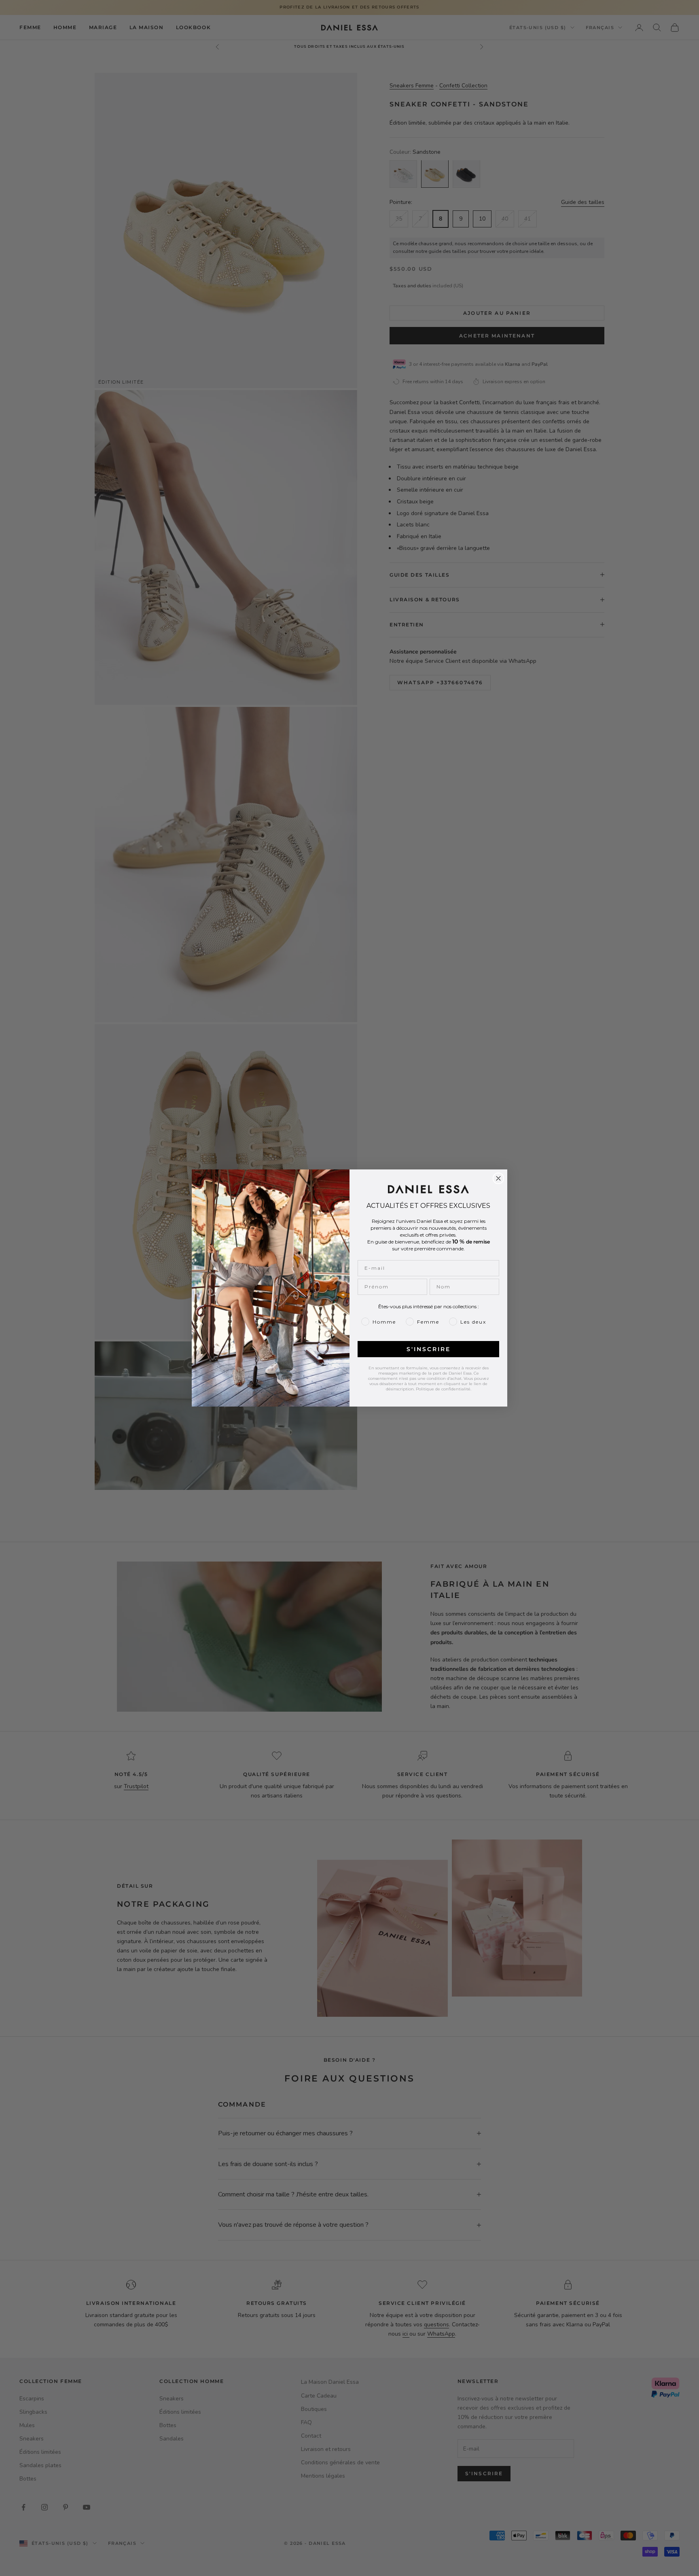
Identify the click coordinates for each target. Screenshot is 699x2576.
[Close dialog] (498, 1178)
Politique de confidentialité (443, 1389)
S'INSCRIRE (429, 1349)
